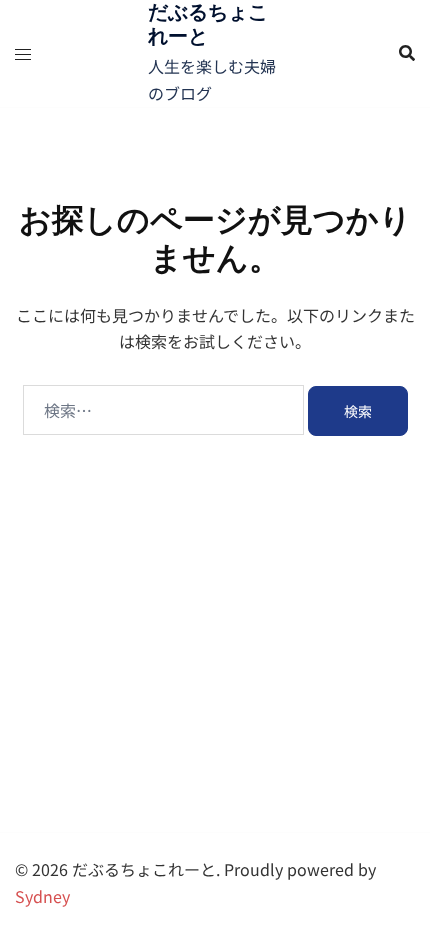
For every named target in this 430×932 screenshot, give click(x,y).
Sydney (42, 896)
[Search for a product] (407, 53)
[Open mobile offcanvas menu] (23, 53)
